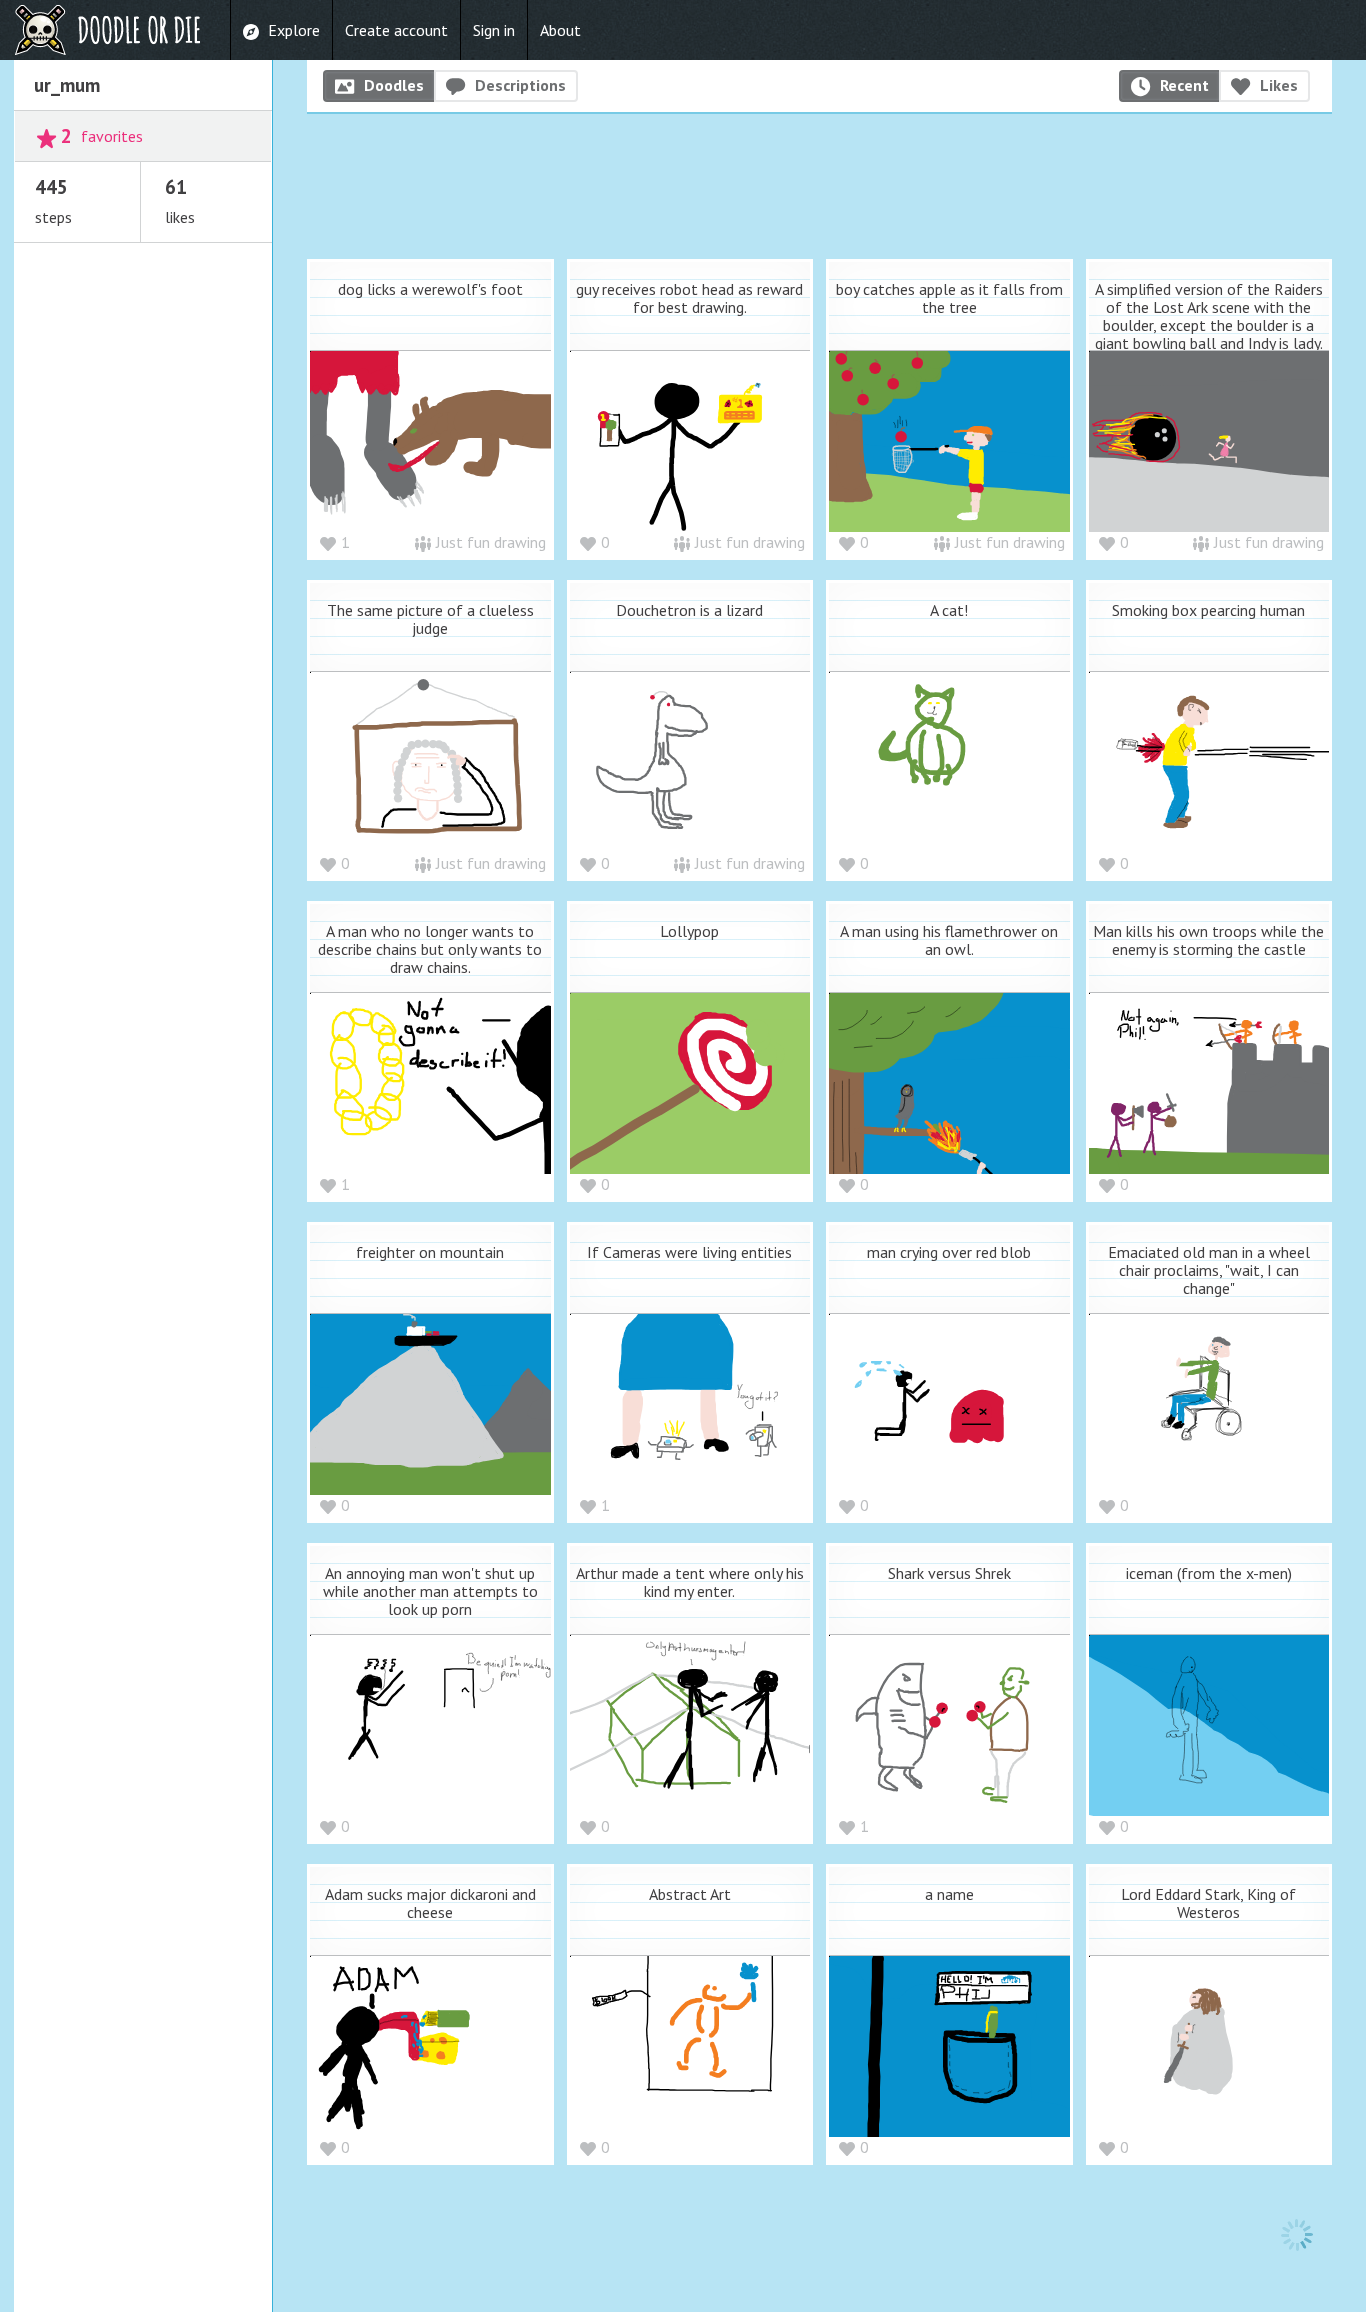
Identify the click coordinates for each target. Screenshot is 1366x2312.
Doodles (394, 85)
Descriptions (520, 85)
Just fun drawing (491, 542)
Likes (1279, 85)
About (560, 30)
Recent (1184, 85)
